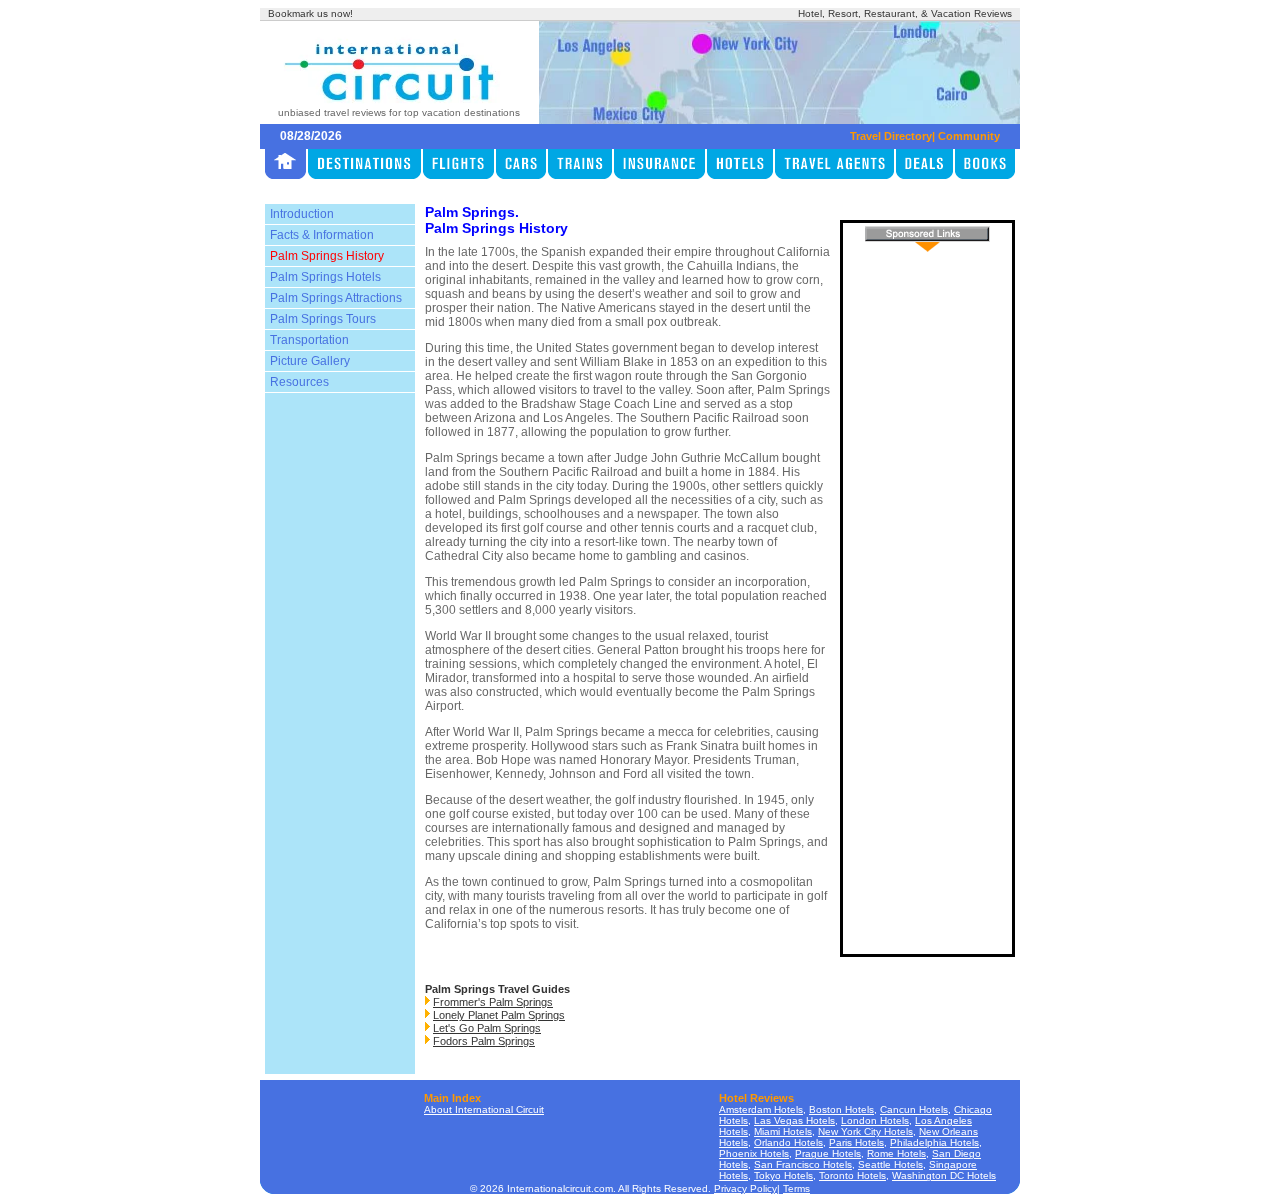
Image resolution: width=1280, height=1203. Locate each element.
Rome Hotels (896, 1153)
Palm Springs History (327, 256)
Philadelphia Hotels (934, 1142)
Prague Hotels (828, 1153)
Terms (796, 1188)
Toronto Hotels (852, 1175)
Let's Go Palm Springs (487, 1028)
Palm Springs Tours (323, 319)
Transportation (309, 340)
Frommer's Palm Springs (493, 1002)
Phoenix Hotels (754, 1153)
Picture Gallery (310, 361)
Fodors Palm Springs (484, 1041)
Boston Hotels (841, 1109)
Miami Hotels (783, 1131)
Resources (299, 382)
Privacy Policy (745, 1188)
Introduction (302, 214)
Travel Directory (891, 136)
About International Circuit (484, 1109)
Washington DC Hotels (944, 1175)
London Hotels (875, 1120)
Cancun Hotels (914, 1109)
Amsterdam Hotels (761, 1109)
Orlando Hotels (788, 1142)
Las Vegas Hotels (794, 1120)
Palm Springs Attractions (336, 298)
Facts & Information (322, 235)
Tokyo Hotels (783, 1175)
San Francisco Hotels (803, 1164)
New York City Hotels (865, 1131)
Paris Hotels (856, 1142)
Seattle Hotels (890, 1164)
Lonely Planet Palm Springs (499, 1015)
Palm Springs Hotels (325, 277)
